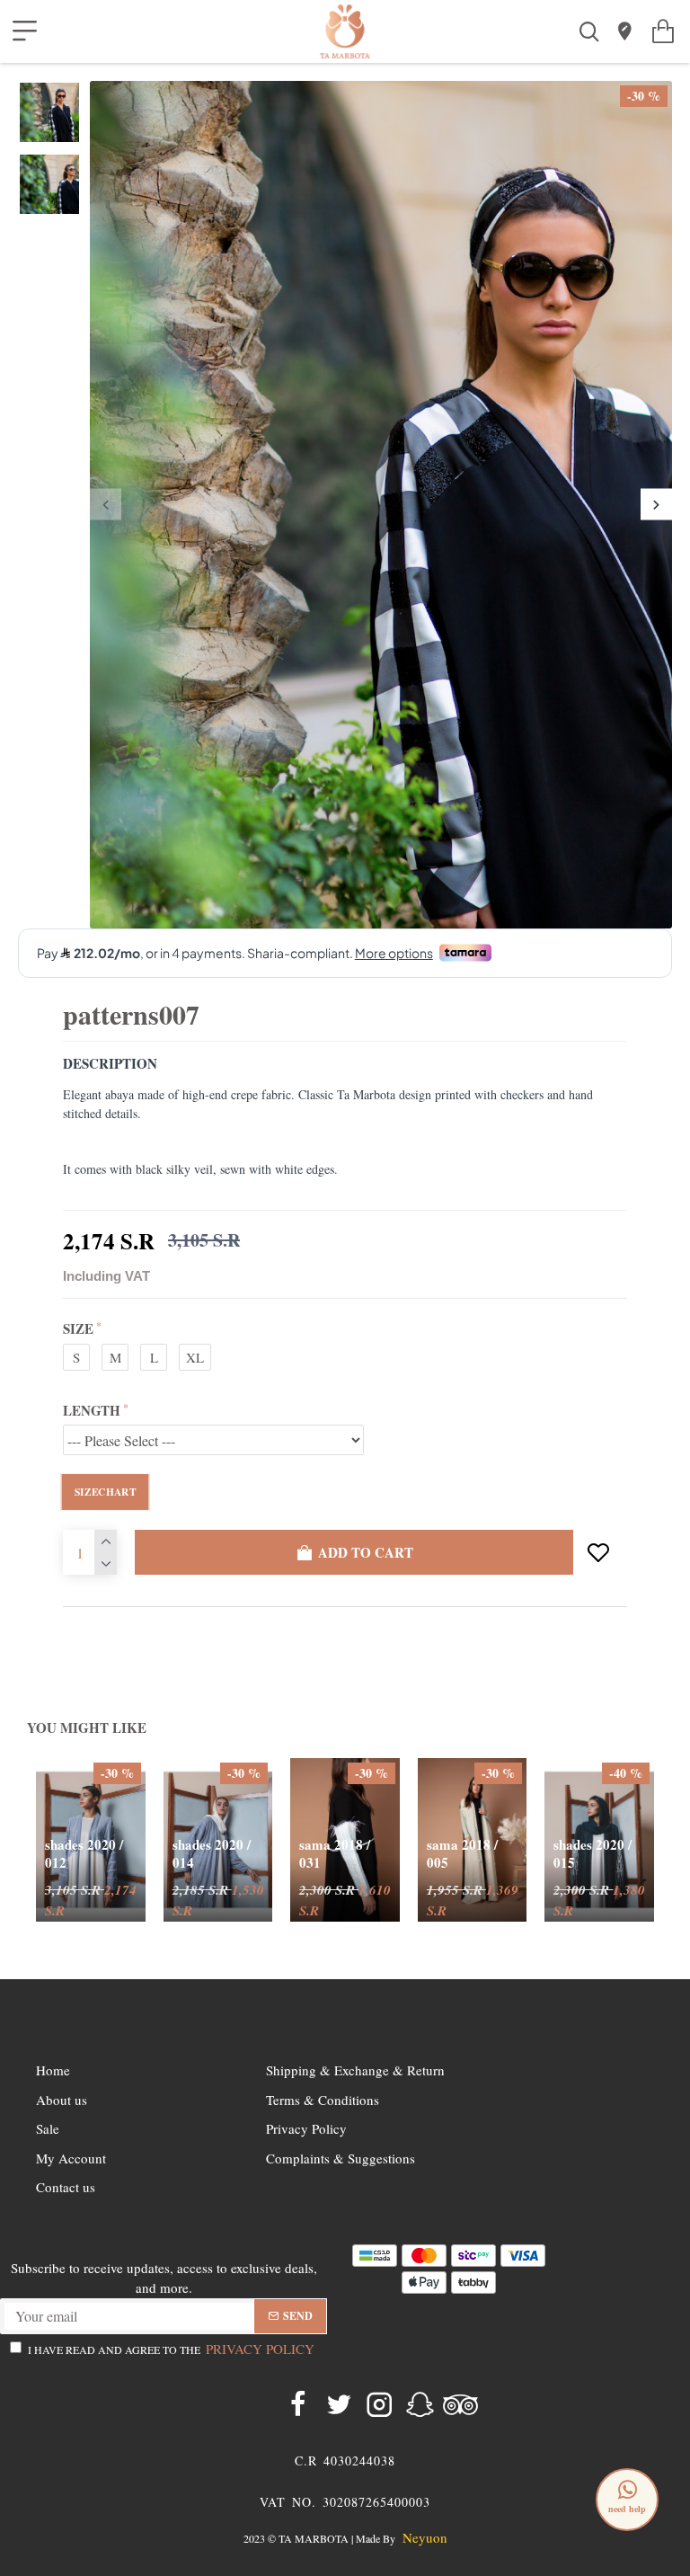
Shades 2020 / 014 (212, 1854)
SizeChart (105, 1491)
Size (78, 1328)
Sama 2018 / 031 (335, 1854)
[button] (106, 505)
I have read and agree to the (171, 2349)
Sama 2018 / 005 (462, 1854)
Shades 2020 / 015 (593, 1854)
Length (92, 1410)
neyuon (425, 2538)
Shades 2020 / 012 (84, 1854)
